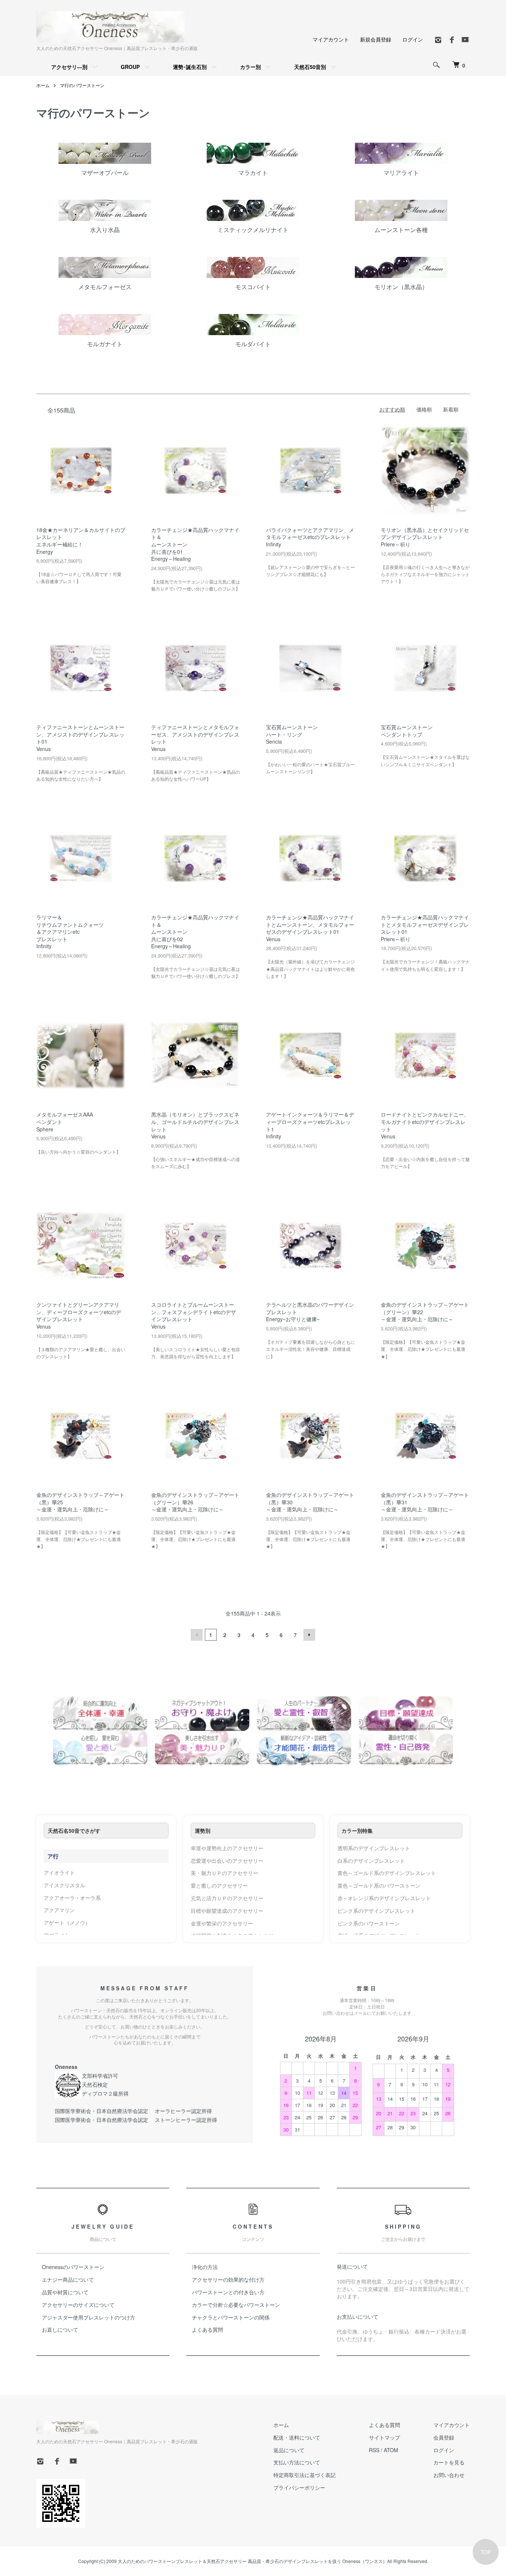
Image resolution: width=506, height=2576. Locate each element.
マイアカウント (331, 39)
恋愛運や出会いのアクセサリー (227, 1861)
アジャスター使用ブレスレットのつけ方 (89, 2317)
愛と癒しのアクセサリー (219, 1885)
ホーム (43, 85)
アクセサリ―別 (69, 67)
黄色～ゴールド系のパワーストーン (379, 1885)
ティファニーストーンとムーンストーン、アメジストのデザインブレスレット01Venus (80, 738)
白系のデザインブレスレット (371, 1861)
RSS (374, 2450)
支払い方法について (297, 2462)
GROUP (130, 67)
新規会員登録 (376, 39)
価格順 (424, 409)
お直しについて (60, 2329)
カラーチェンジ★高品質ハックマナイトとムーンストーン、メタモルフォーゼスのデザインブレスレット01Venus (310, 928)
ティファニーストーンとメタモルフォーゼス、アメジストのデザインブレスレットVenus (195, 738)
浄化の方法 (205, 2267)
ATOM (391, 2450)
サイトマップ (385, 2437)
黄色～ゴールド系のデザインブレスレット (387, 1873)
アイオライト (59, 1872)
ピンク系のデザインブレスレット (376, 1911)
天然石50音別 (310, 67)
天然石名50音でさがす (74, 1831)
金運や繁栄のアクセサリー (222, 1923)
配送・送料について (297, 2437)
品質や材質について (65, 2292)
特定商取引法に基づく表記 (304, 2475)
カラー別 (250, 67)
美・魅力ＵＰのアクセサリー (224, 1873)
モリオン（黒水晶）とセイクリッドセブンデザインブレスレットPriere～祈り (425, 537)
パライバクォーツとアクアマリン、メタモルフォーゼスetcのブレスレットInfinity (310, 537)
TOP (486, 2552)
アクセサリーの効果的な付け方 (228, 2279)
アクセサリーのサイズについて (78, 2305)
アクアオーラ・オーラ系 (72, 1898)
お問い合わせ (449, 2475)
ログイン (413, 39)
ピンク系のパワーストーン (369, 1923)
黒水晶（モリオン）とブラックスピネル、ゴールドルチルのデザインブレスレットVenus (195, 1125)
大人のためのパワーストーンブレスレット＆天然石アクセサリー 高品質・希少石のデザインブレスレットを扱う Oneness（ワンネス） (252, 2561)
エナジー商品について (68, 2279)
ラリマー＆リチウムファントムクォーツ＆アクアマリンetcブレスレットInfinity (70, 932)
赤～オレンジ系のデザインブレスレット (384, 1898)
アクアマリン (59, 1910)
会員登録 (444, 2437)
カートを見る (449, 2462)
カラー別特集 (357, 1831)
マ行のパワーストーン (82, 85)
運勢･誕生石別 (190, 67)
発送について (352, 2266)
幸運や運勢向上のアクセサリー (227, 1848)
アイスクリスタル (64, 1885)
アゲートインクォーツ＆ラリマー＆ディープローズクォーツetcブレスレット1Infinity (310, 1125)
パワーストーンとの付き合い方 (228, 2292)
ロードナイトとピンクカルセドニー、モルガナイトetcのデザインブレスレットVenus (425, 1125)
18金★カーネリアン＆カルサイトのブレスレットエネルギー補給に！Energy (81, 541)
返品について (289, 2450)
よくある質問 (207, 2329)
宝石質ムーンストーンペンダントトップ (407, 731)
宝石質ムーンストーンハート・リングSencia (292, 734)
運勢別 (203, 1831)
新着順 (451, 409)
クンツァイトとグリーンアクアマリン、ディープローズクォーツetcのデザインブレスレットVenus (79, 1315)
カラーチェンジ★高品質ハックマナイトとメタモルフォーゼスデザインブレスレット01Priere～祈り (425, 928)
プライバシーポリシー (299, 2487)
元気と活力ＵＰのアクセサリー (227, 1898)
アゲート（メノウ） (67, 1922)
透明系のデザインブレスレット (374, 1848)
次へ (309, 1635)
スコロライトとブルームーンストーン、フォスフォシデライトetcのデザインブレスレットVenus (194, 1315)
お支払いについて (357, 2317)
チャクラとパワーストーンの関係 (231, 2317)
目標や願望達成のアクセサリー (227, 1911)
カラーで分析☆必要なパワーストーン (236, 2305)
